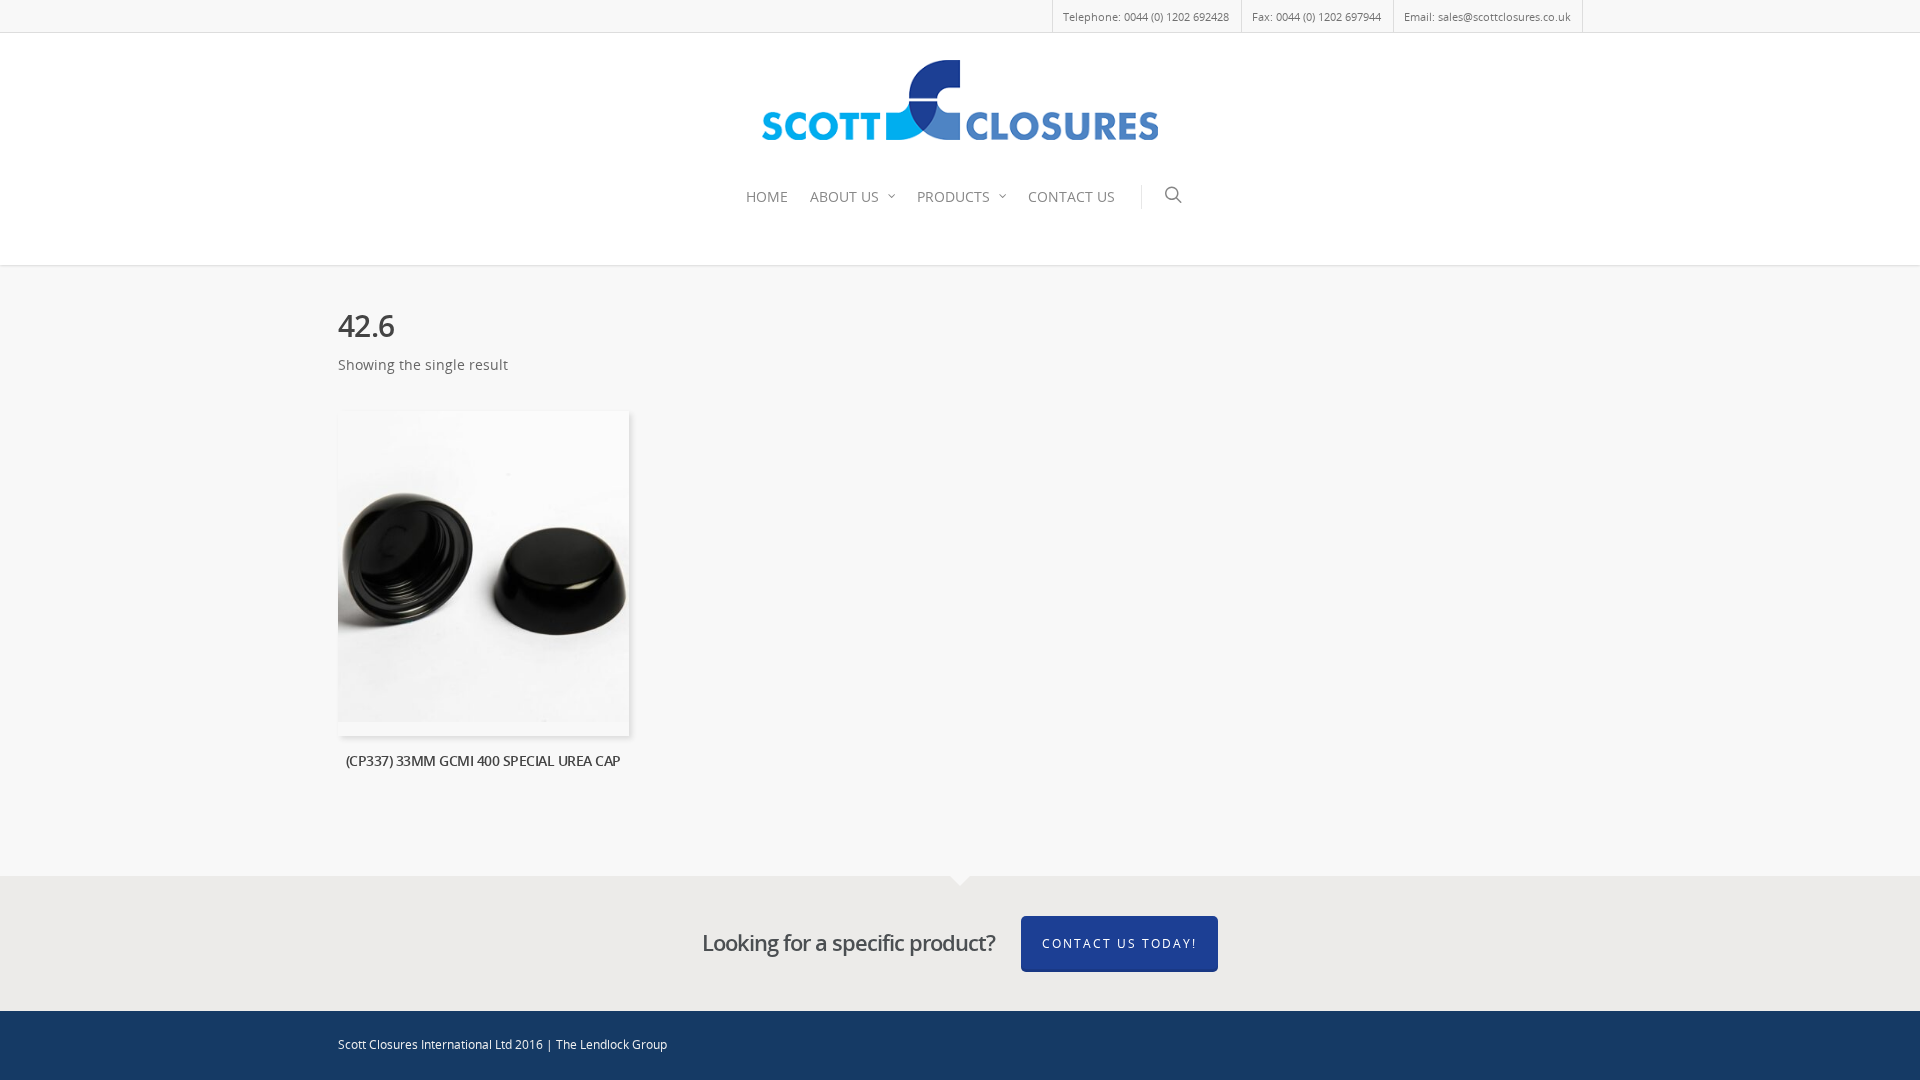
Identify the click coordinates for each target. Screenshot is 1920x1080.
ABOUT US (844, 196)
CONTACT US (1071, 196)
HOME (767, 196)
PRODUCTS (953, 196)
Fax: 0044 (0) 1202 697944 (1316, 16)
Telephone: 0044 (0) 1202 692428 (1146, 16)
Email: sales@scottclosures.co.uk (1487, 16)
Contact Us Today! (1119, 943)
